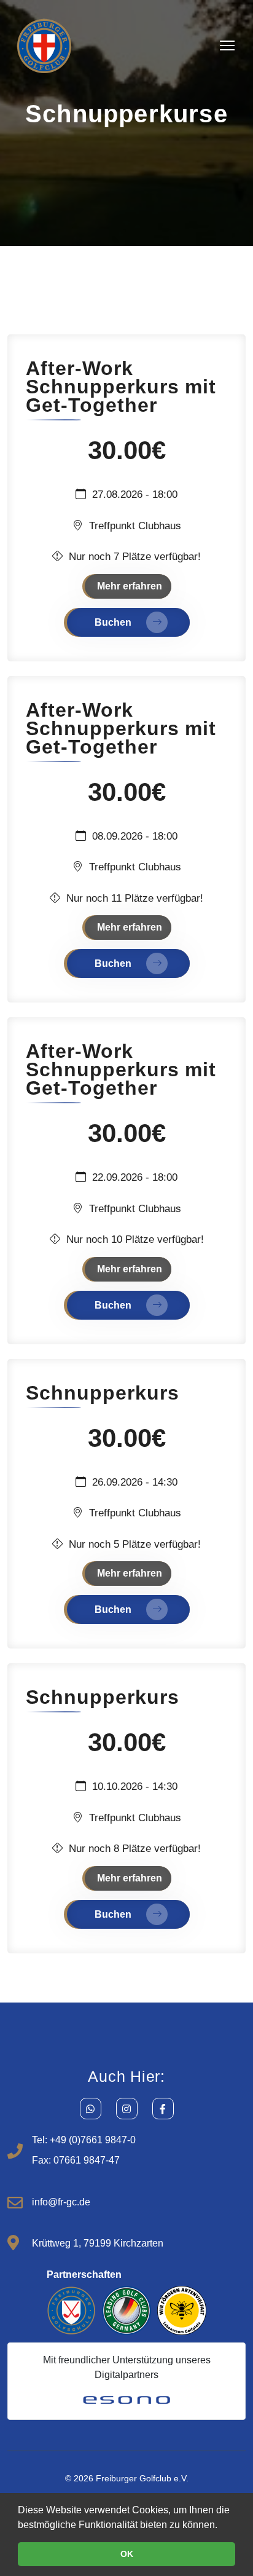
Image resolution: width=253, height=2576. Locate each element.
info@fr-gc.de (61, 2202)
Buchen (114, 622)
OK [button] (127, 2554)
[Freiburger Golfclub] (44, 45)
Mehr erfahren (130, 586)
